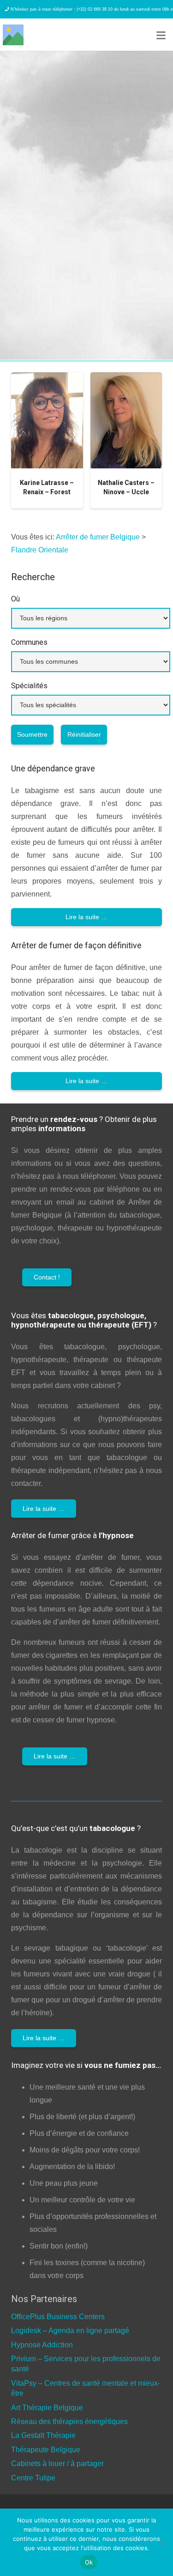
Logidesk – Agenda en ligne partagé (70, 2331)
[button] (161, 36)
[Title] (13, 35)
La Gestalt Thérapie (43, 2435)
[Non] (161, 2542)
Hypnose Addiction (42, 2345)
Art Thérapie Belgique (47, 2408)
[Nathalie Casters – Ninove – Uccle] (126, 420)
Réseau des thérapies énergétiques (69, 2421)
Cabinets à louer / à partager (57, 2464)
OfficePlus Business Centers (58, 2317)
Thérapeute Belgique (46, 2450)
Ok (89, 2562)
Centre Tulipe (33, 2478)
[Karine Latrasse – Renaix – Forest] (47, 420)
